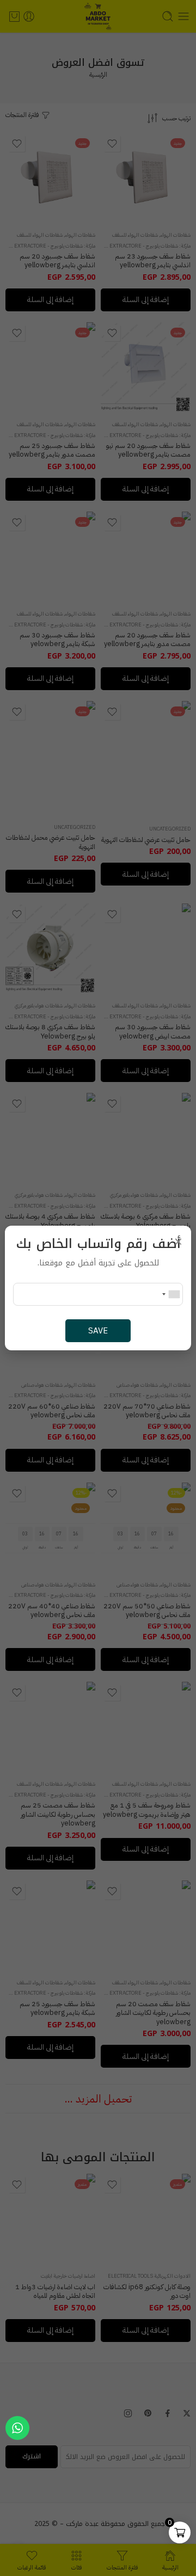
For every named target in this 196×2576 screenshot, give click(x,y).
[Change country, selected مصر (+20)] (170, 1294)
